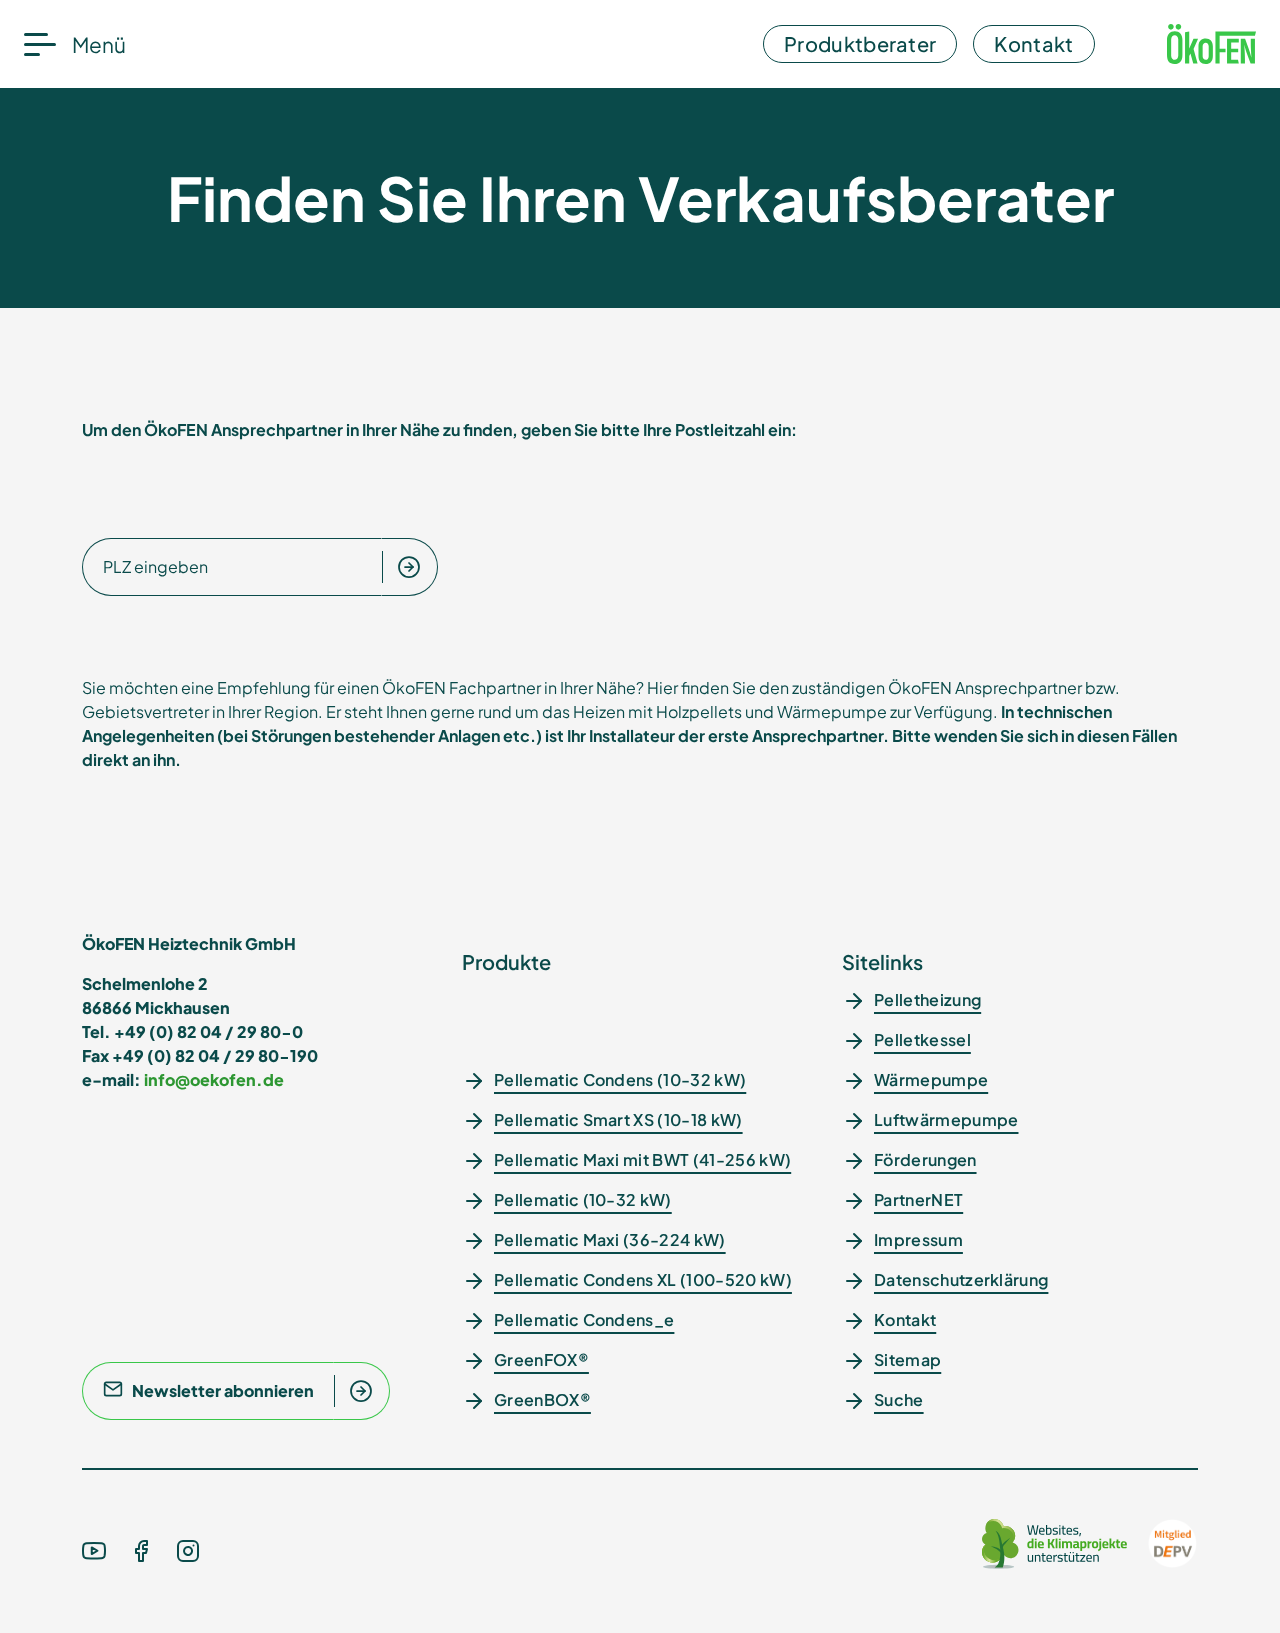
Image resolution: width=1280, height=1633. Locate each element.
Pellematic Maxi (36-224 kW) (610, 1239)
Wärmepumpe (931, 1079)
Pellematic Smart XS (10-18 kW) (618, 1119)
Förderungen (925, 1159)
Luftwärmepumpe (946, 1119)
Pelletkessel (922, 1039)
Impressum (918, 1239)
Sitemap (907, 1359)
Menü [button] (99, 44)
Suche (899, 1399)
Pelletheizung (927, 999)
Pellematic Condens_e (584, 1319)
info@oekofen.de (214, 1079)
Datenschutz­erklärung (961, 1279)
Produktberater (860, 43)
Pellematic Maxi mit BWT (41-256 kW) (642, 1159)
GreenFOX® (541, 1359)
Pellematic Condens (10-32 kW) (620, 1079)
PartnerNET (918, 1199)
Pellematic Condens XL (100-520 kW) (643, 1279)
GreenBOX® (542, 1399)
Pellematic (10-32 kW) (583, 1199)
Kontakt (1033, 43)
